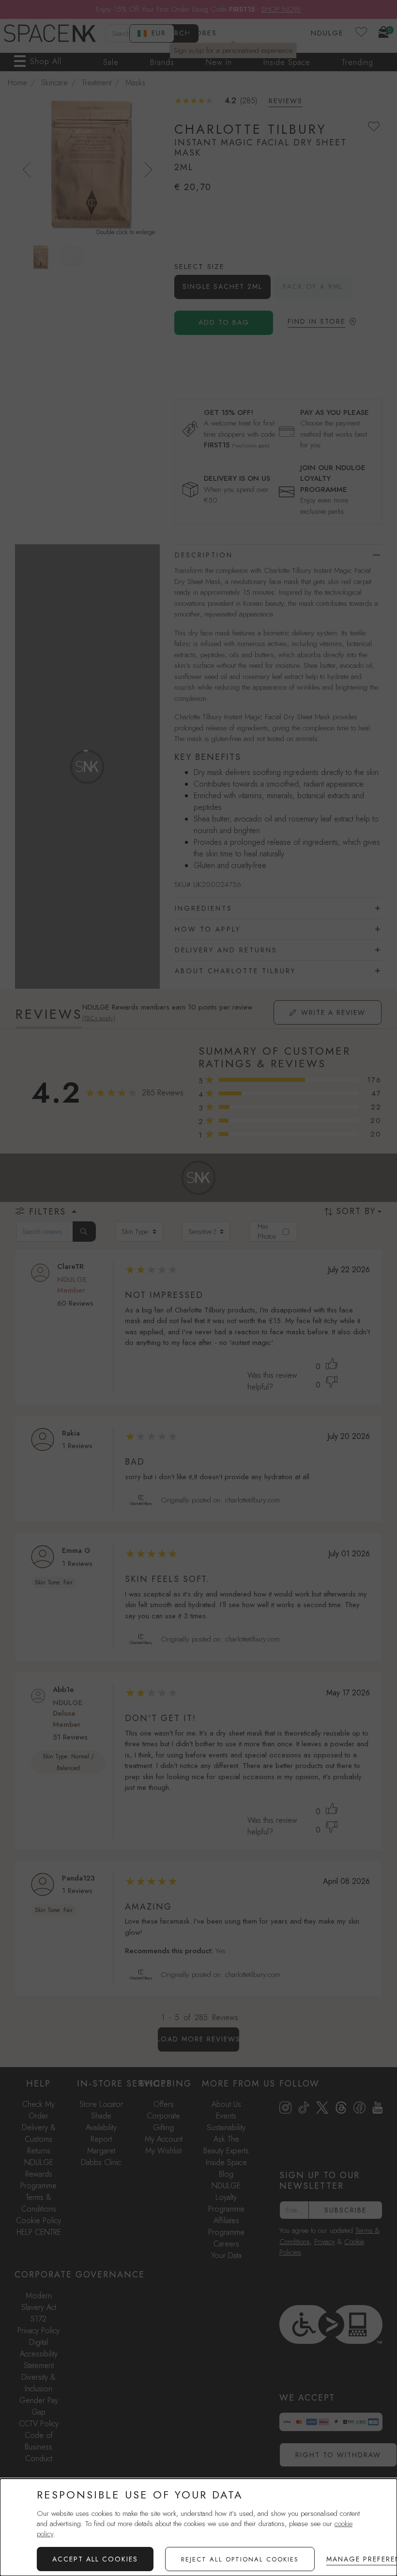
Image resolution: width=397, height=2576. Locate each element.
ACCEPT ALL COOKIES (95, 2559)
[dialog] (198, 2527)
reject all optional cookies (240, 2559)
